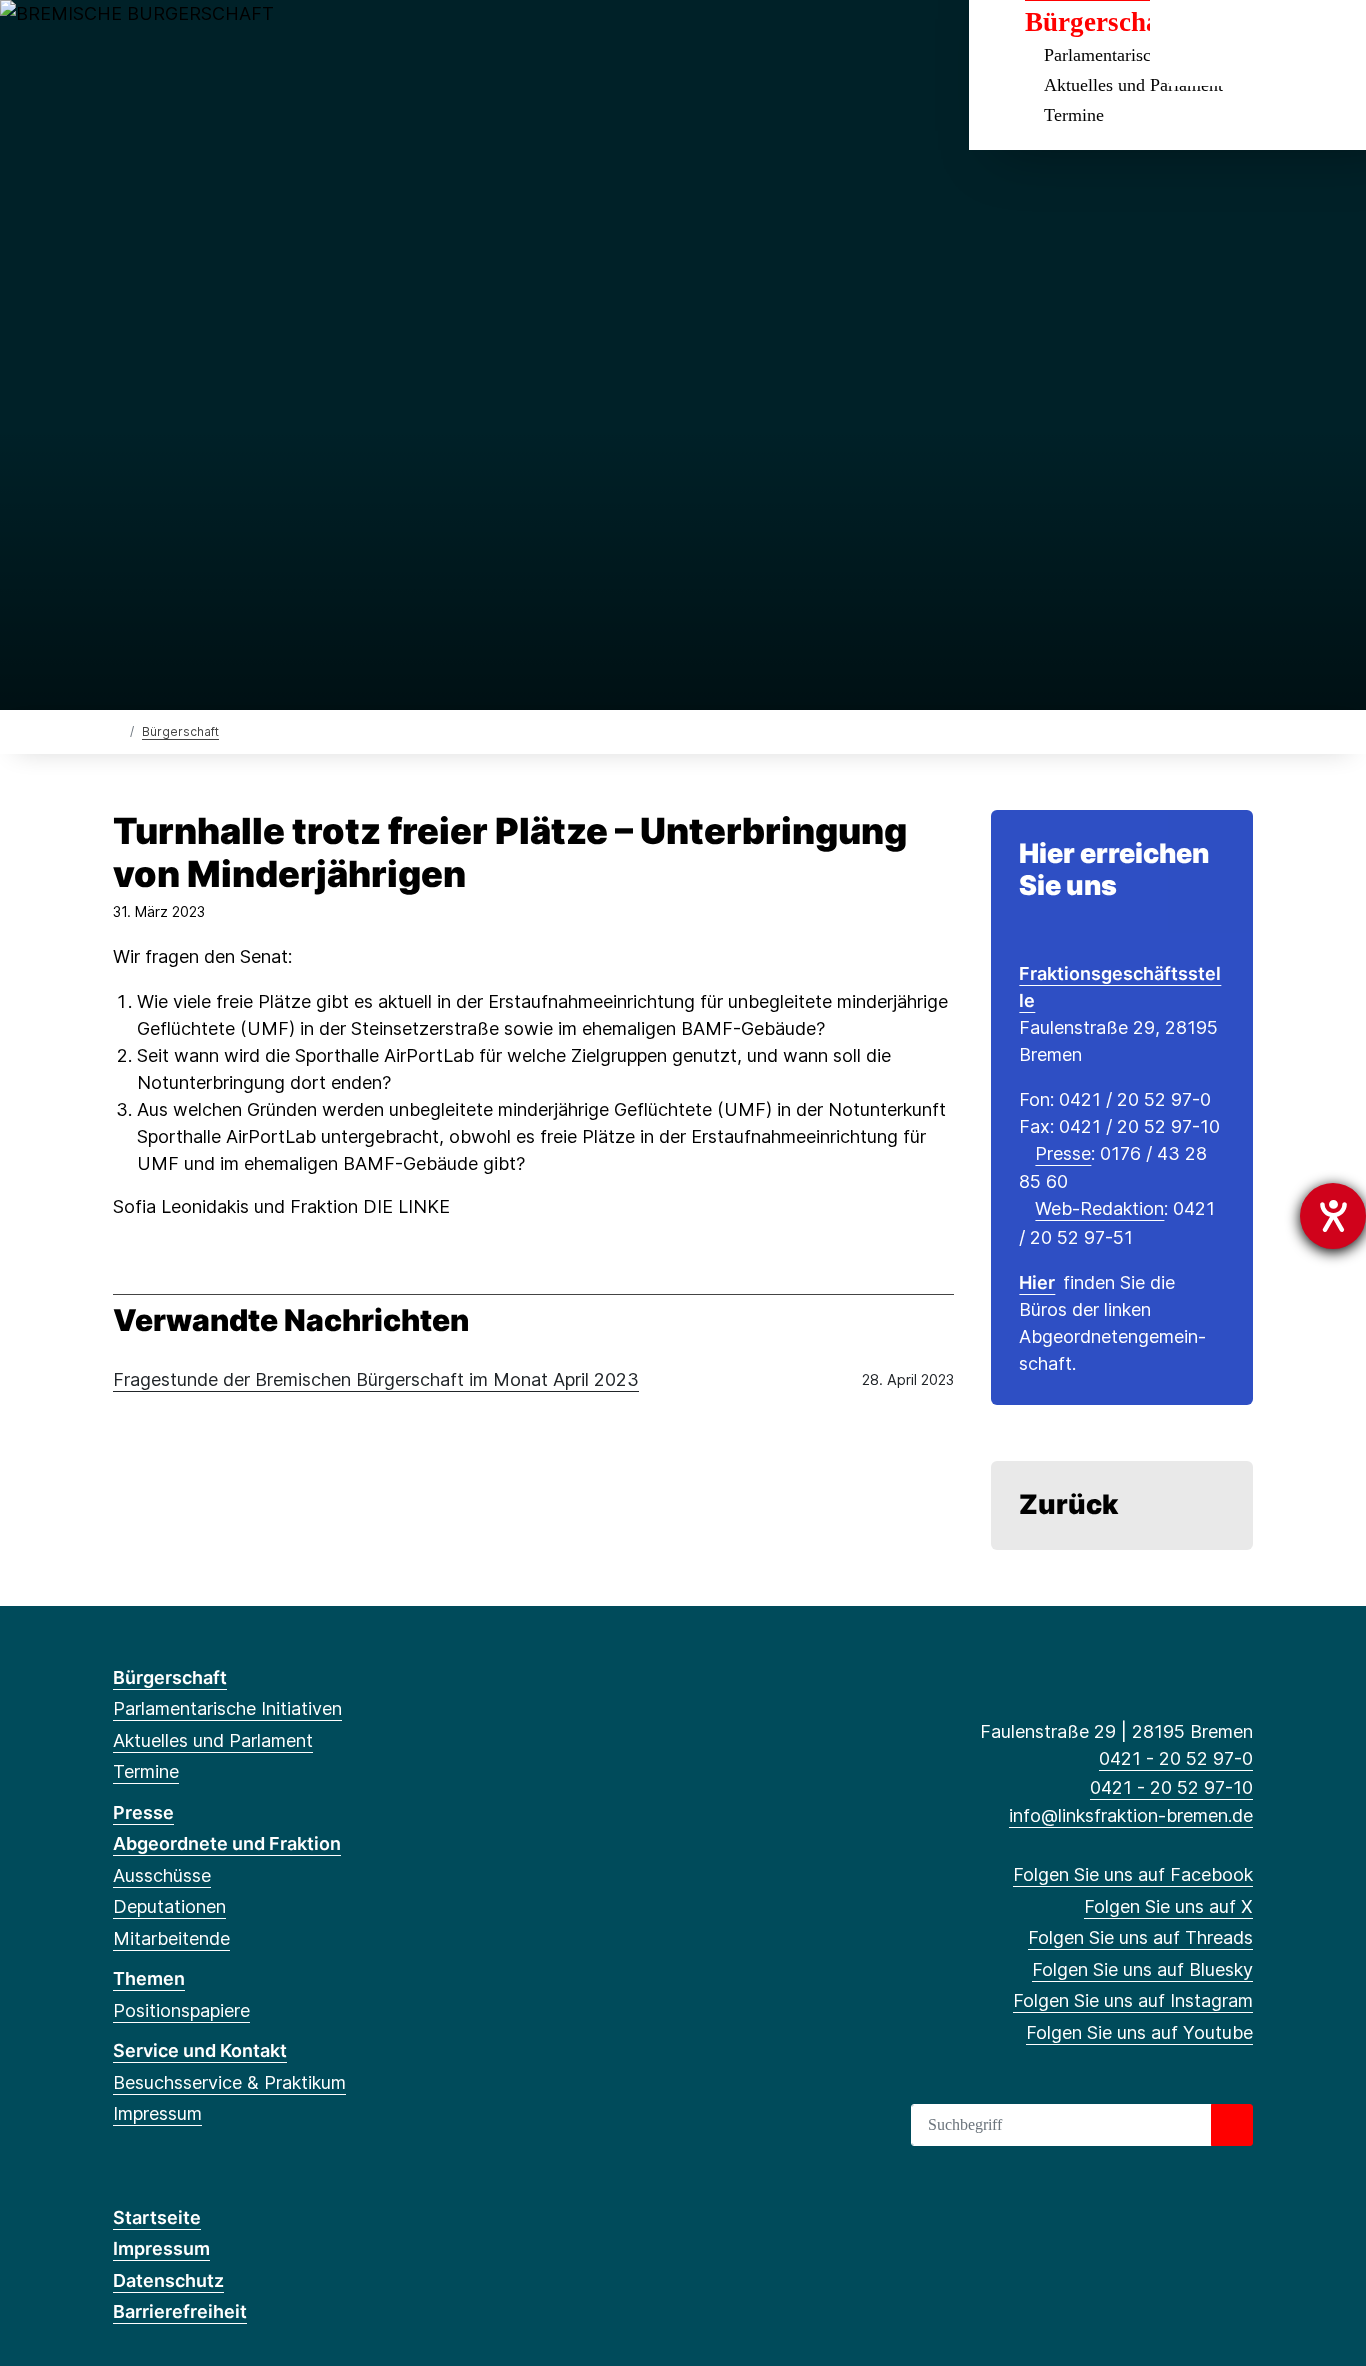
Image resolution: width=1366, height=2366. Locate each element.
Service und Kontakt (200, 2050)
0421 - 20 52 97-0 (1176, 1758)
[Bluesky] (222, 42)
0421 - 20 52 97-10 (1171, 1787)
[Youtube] (287, 42)
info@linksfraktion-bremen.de (1131, 1815)
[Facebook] (123, 42)
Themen (149, 1978)
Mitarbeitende (171, 1938)
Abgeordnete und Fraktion (227, 1843)
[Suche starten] (1232, 2125)
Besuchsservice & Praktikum (229, 2082)
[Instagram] (255, 42)
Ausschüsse (162, 1875)
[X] (156, 42)
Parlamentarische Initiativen (227, 1708)
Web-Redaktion (1099, 1208)
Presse (1063, 1153)
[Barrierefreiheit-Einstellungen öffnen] (1333, 1216)
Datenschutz (168, 2280)
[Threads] (189, 42)
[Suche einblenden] (1210, 41)
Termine (1074, 115)
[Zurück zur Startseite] (117, 730)
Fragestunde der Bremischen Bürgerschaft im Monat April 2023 (376, 1379)
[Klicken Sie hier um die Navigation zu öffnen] (1324, 41)
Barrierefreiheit (180, 2311)
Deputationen (169, 1906)
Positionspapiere (181, 2010)
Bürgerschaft (180, 731)
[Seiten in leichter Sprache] (1265, 43)
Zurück (1068, 1504)
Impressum (157, 2113)
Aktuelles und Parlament (213, 1740)
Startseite (157, 2217)
